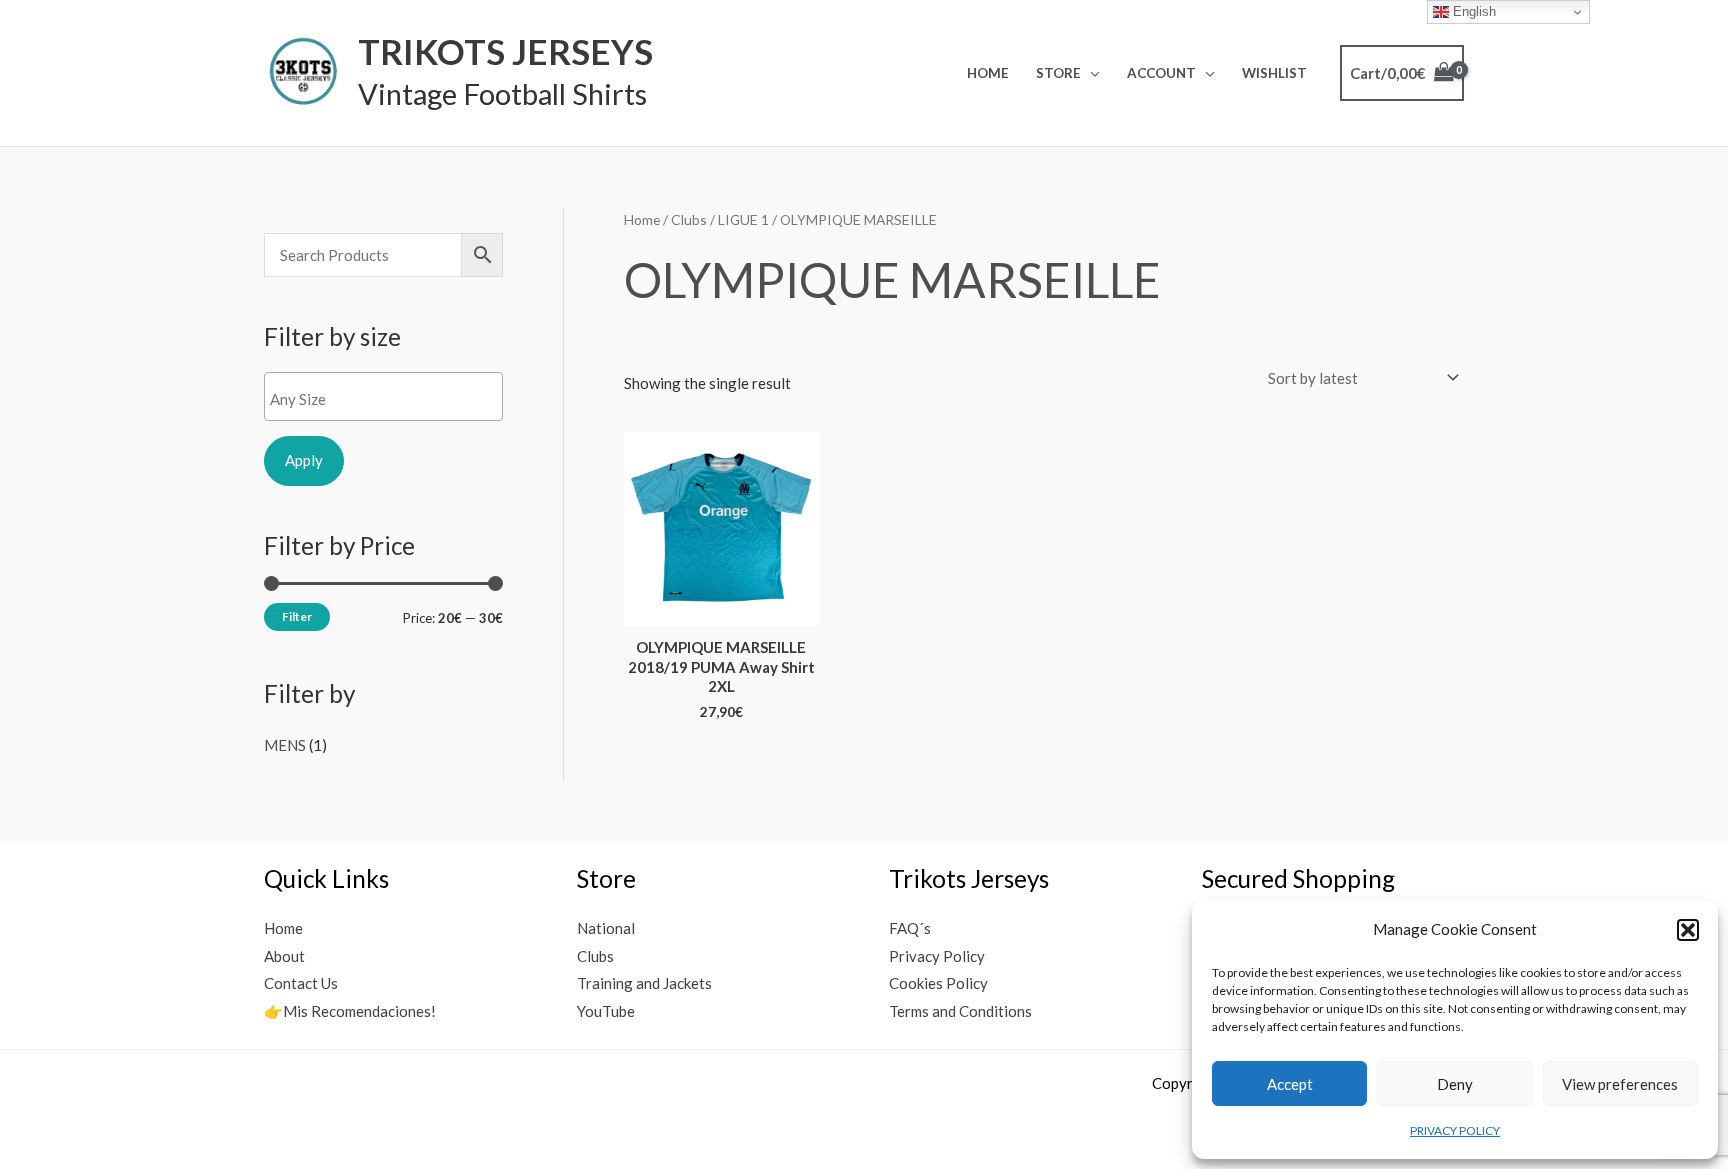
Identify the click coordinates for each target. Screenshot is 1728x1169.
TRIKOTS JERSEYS (505, 51)
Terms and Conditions (960, 1011)
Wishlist (1274, 73)
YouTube (606, 1011)
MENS (285, 745)
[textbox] (388, 399)
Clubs (689, 219)
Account (1161, 73)
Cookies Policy (938, 983)
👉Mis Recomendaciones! (350, 1011)
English (1472, 11)
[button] (1688, 930)
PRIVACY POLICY (1455, 1130)
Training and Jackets (644, 983)
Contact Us (301, 983)
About (284, 956)
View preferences (1620, 1084)
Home (988, 73)
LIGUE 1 (743, 219)
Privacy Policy (937, 956)
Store (1058, 73)
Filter (297, 616)
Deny (1455, 1084)
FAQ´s (910, 928)
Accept (1290, 1084)
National (606, 928)
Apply (304, 460)
